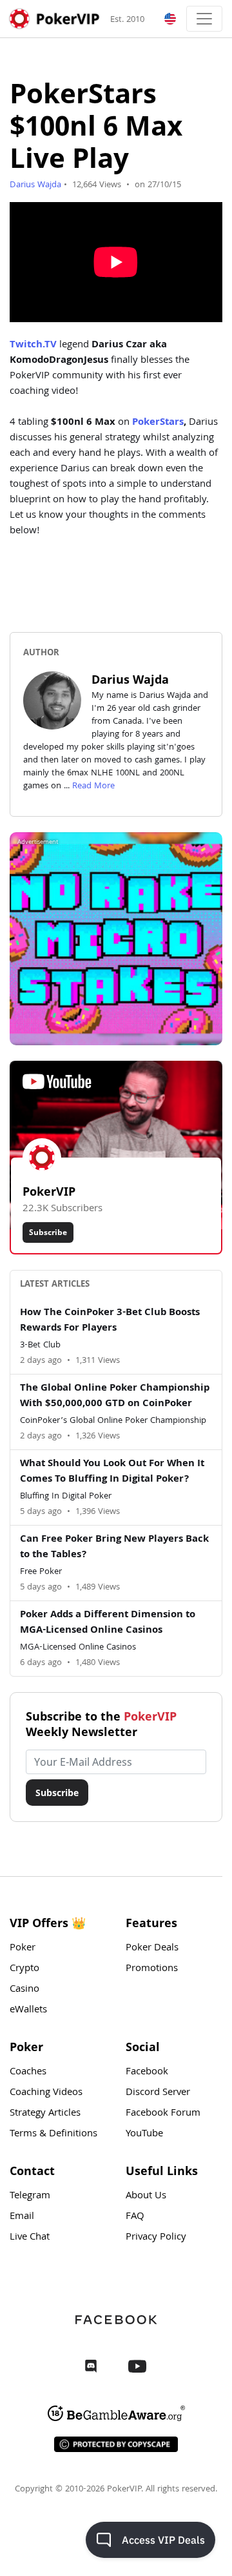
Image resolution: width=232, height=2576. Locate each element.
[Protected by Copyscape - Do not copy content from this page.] (116, 2444)
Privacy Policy (156, 2238)
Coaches (28, 2072)
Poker (23, 1948)
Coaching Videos (46, 2093)
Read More (93, 786)
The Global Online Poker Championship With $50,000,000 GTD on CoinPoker (115, 1396)
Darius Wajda (35, 185)
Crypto (24, 1969)
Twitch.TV (33, 345)
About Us (146, 2196)
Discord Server (158, 2093)
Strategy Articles (45, 2114)
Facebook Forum (163, 2114)
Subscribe (48, 1232)
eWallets (28, 2010)
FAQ (135, 2217)
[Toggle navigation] (204, 19)
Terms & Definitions (53, 2134)
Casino (24, 1990)
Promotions (152, 1969)
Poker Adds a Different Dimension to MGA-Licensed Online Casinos (108, 1623)
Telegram (30, 2196)
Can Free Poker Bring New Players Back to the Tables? (114, 1548)
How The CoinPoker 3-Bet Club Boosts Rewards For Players (110, 1321)
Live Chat (30, 2238)
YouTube (144, 2134)
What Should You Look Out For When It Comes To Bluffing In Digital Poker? (112, 1472)
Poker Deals (152, 1948)
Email (22, 2217)
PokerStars (158, 423)
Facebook (147, 2072)
